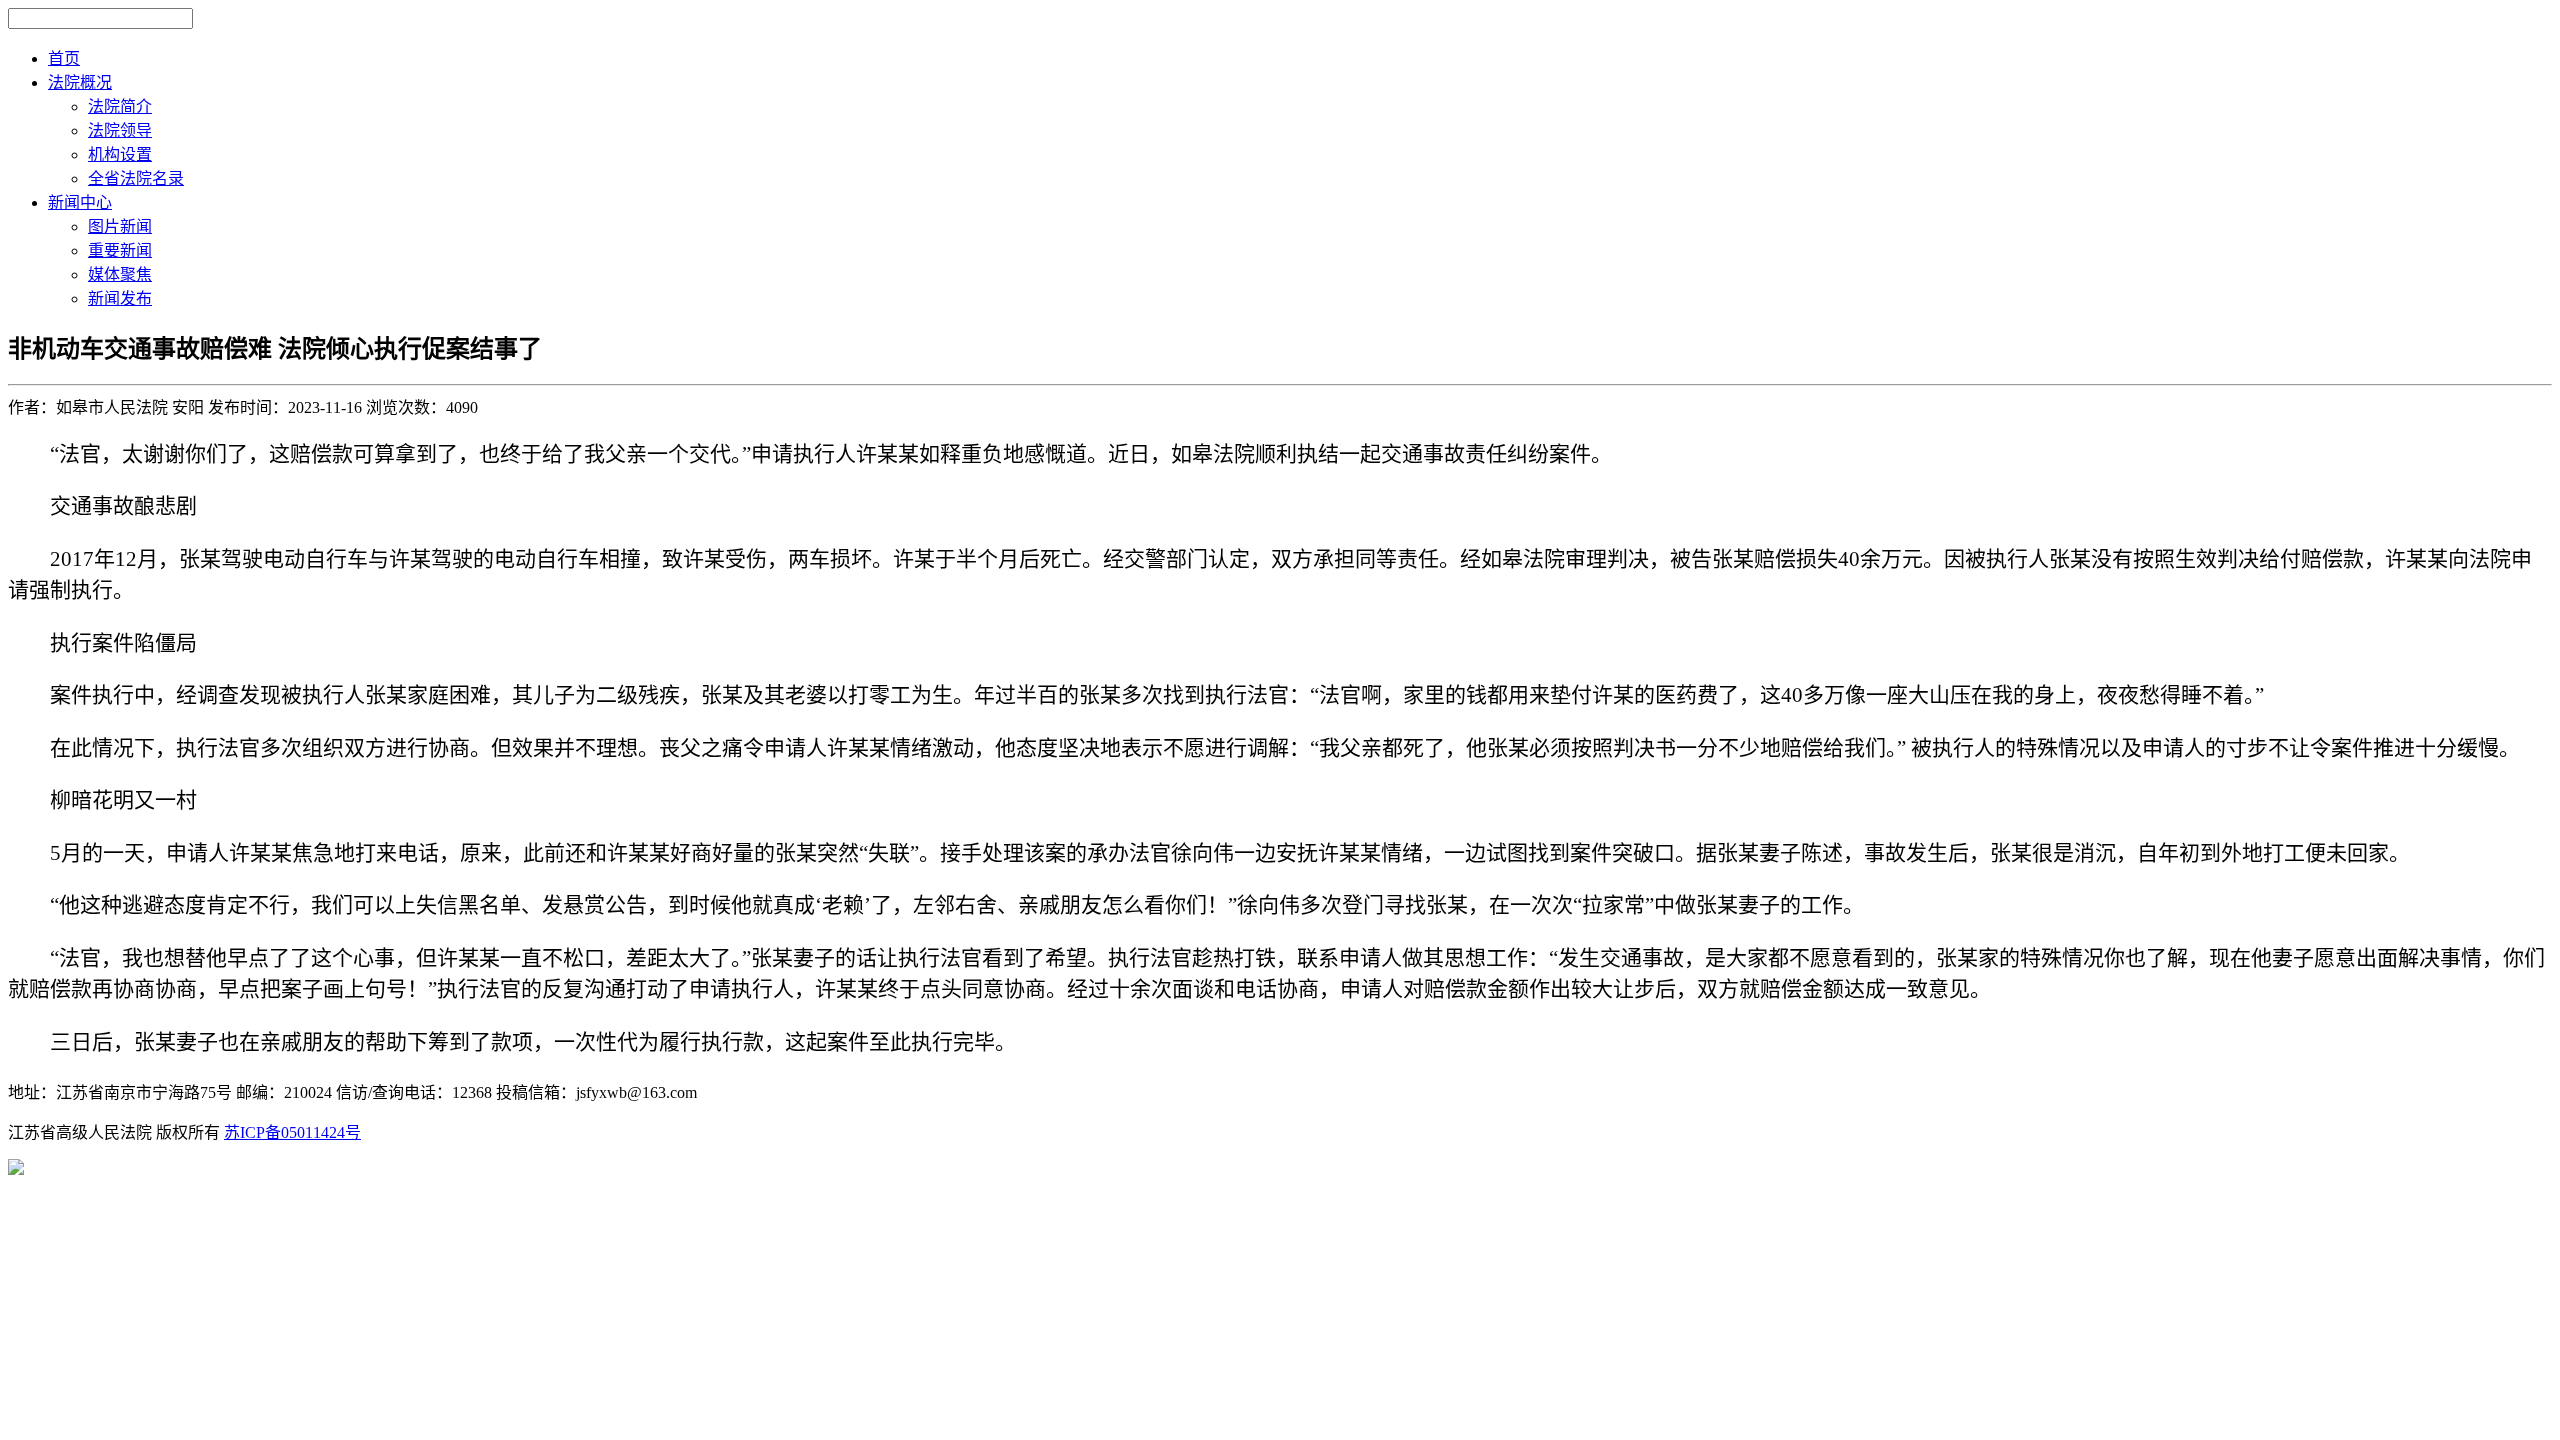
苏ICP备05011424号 (292, 1132)
